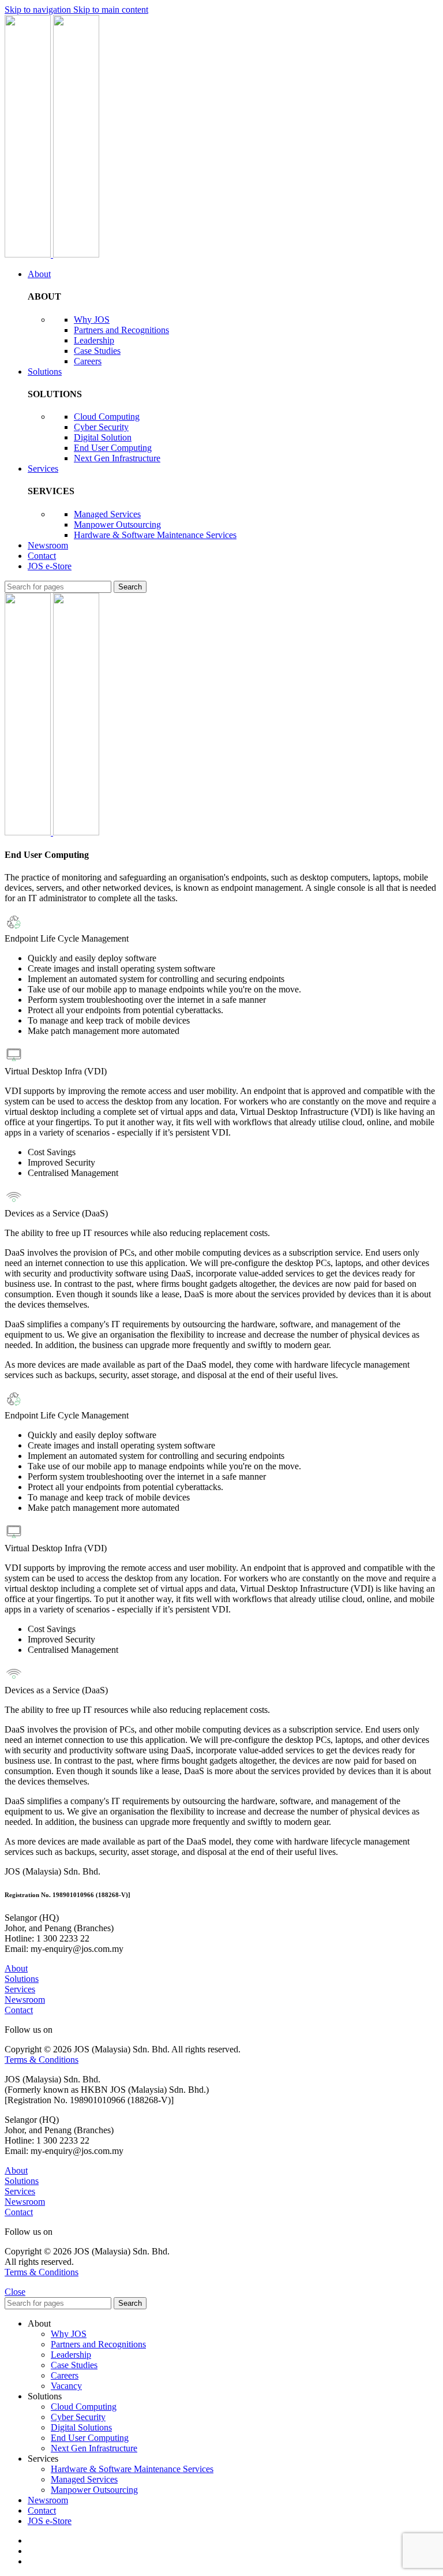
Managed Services (107, 514)
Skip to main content (111, 10)
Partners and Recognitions (121, 330)
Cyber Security (101, 427)
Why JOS (92, 320)
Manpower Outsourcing (117, 524)
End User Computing (113, 448)
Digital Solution (103, 437)
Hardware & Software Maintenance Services (155, 535)
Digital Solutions (81, 2427)
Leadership (94, 340)
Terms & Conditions (42, 2060)
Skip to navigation (39, 10)
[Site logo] (29, 254)
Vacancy (66, 2386)
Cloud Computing (107, 417)
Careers (88, 361)
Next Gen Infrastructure (117, 458)
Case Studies (97, 351)
